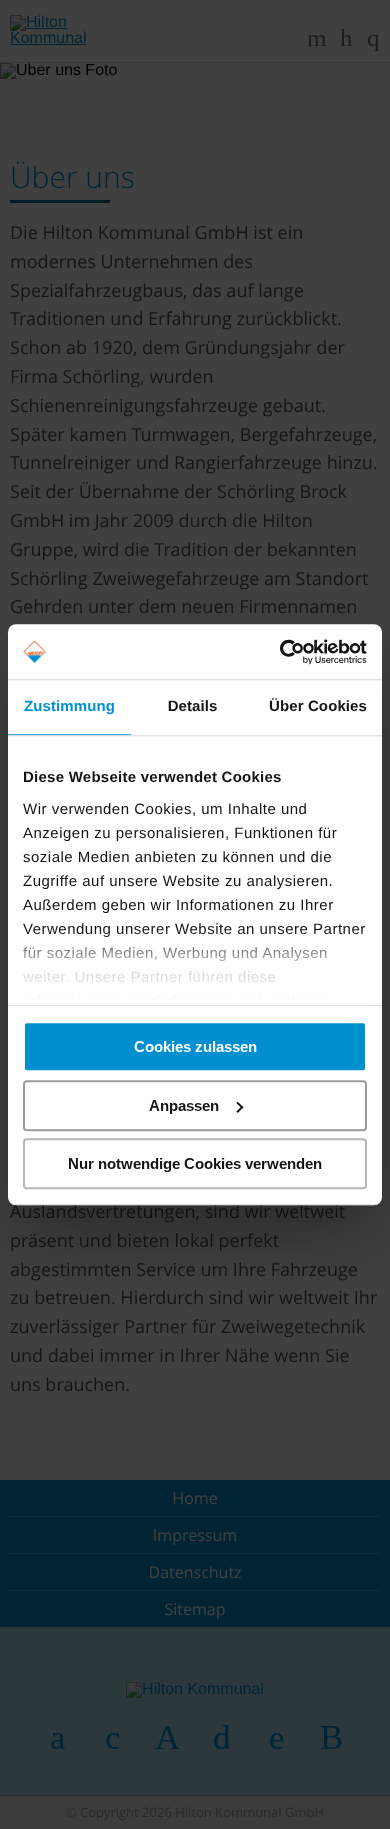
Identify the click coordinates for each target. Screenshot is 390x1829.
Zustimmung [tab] (69, 706)
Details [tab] (193, 706)
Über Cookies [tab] (318, 706)
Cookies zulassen (195, 1046)
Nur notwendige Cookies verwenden (195, 1163)
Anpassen (184, 1105)
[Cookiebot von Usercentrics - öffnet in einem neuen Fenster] (280, 652)
